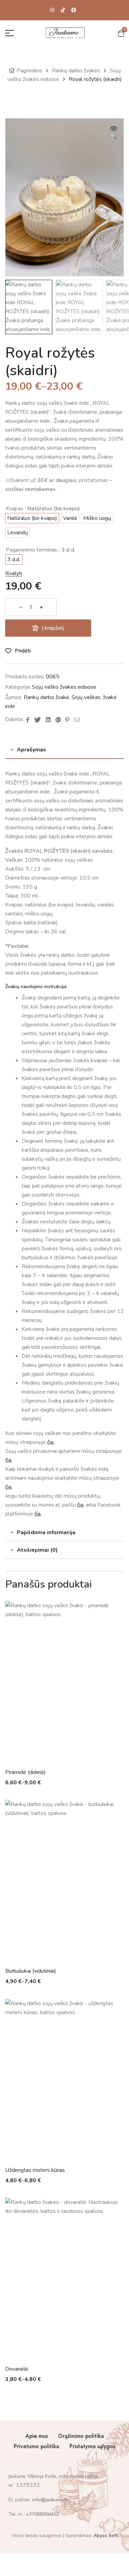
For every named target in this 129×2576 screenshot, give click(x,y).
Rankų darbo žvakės (76, 71)
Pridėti (23, 651)
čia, (81, 1505)
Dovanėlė (17, 2369)
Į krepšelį (53, 628)
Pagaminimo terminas (31, 550)
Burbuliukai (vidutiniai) (31, 1971)
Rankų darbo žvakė (46, 697)
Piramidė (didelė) (25, 1772)
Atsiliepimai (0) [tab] (37, 1550)
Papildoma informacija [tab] (46, 1532)
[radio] (32, 518)
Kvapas (15, 509)
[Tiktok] (63, 10)
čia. (51, 1442)
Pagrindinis (29, 71)
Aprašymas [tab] (31, 750)
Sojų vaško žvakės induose (64, 687)
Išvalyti (14, 573)
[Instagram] (52, 10)
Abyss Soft (105, 2536)
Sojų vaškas (86, 697)
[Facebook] (74, 10)
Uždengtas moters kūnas (35, 2170)
